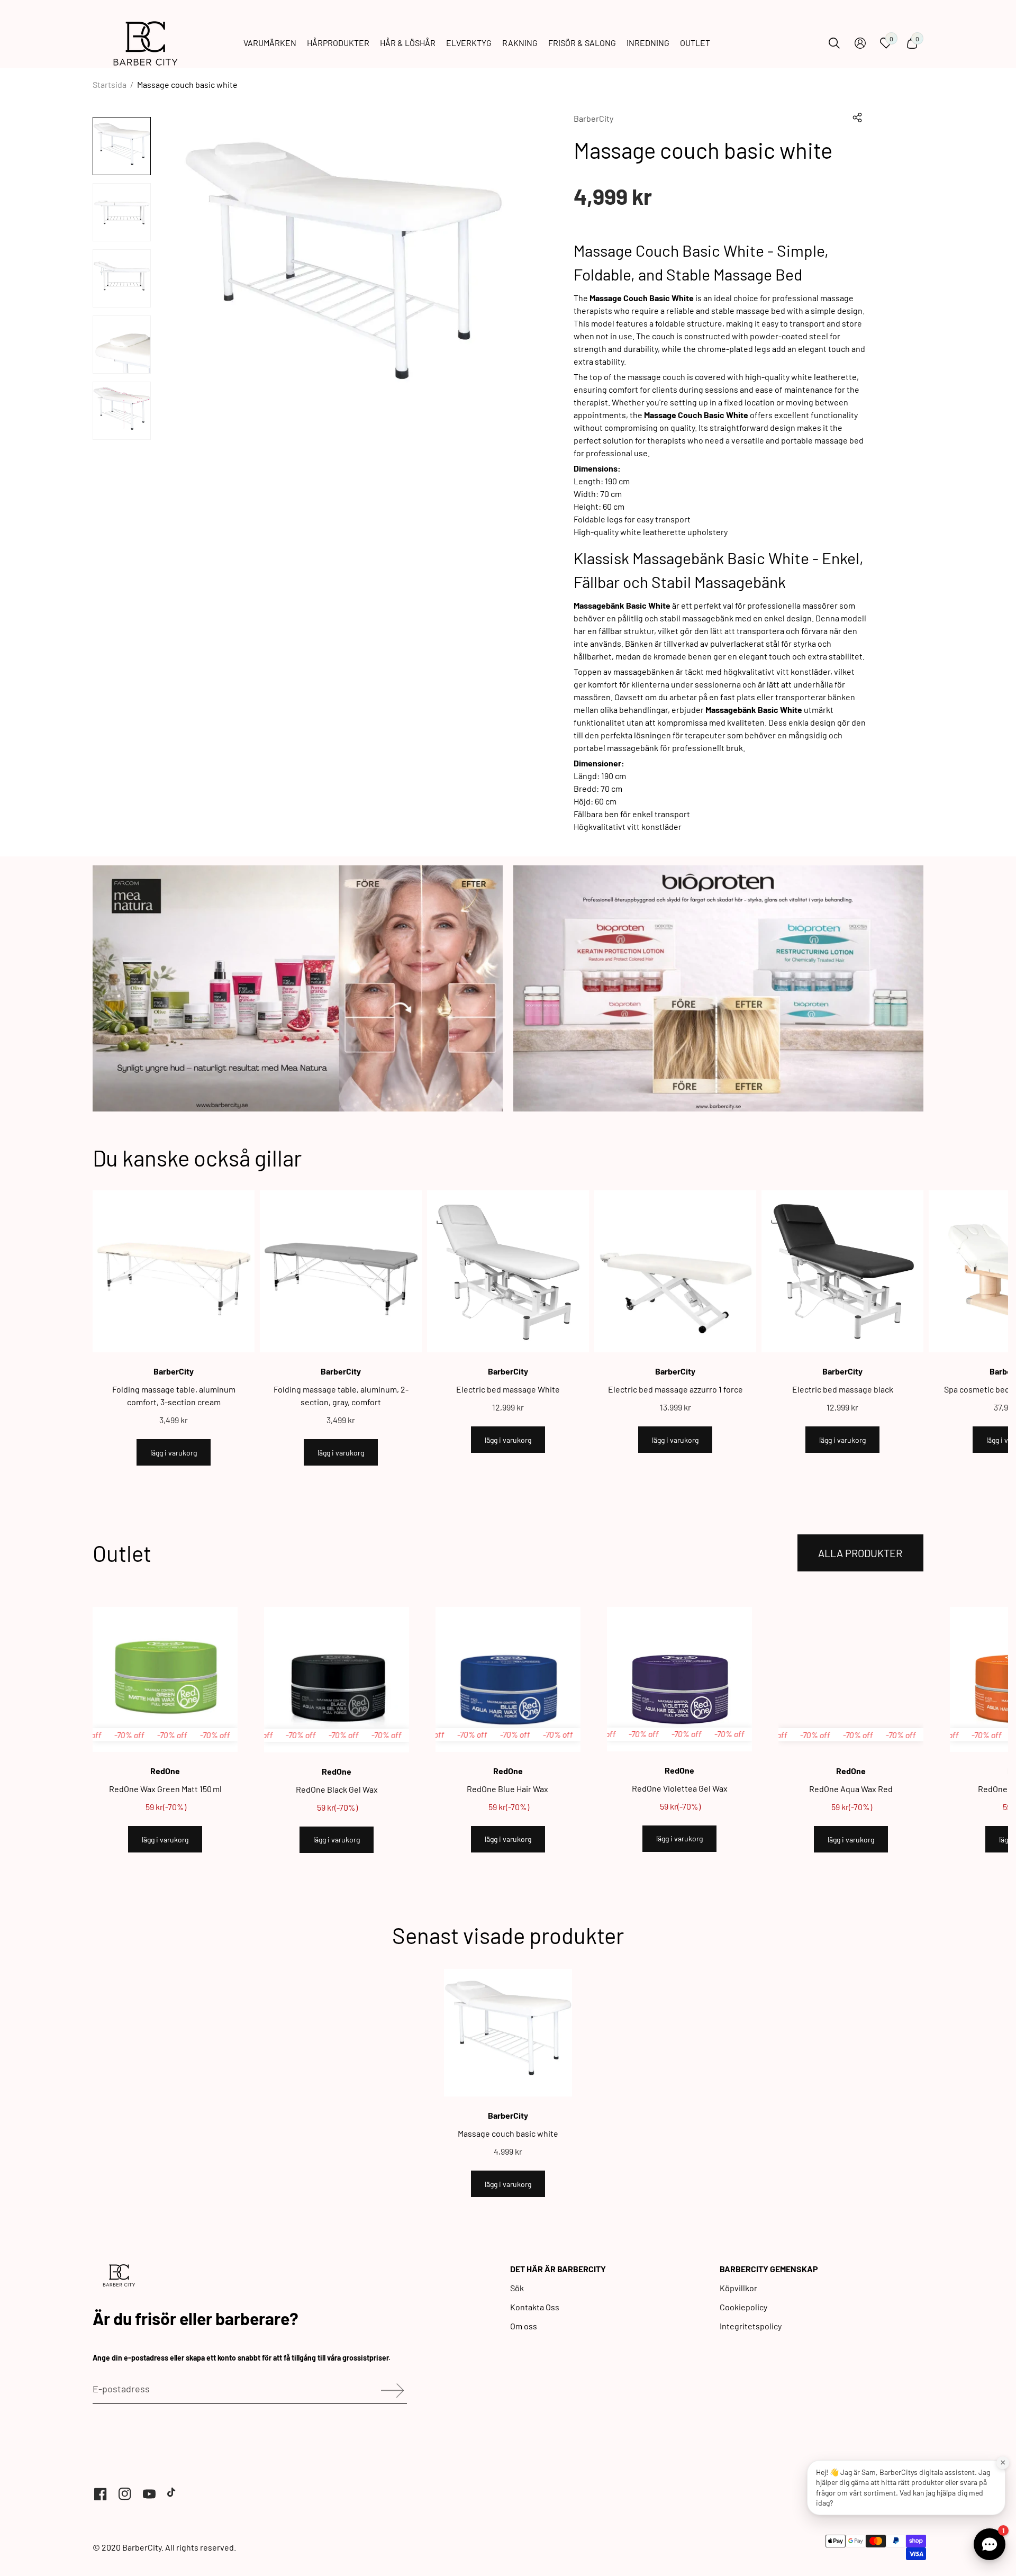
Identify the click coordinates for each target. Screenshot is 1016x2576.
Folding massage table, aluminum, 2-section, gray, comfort (341, 1395)
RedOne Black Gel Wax (337, 1789)
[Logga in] (860, 43)
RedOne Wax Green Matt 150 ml (165, 1789)
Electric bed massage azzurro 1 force (675, 1389)
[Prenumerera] (389, 2390)
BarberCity (593, 118)
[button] (857, 117)
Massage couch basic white (508, 2133)
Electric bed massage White (508, 1389)
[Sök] (834, 43)
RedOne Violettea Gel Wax (680, 1788)
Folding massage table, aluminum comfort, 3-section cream (174, 1395)
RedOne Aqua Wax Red (851, 1789)
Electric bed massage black (843, 1389)
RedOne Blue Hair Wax (508, 1789)
